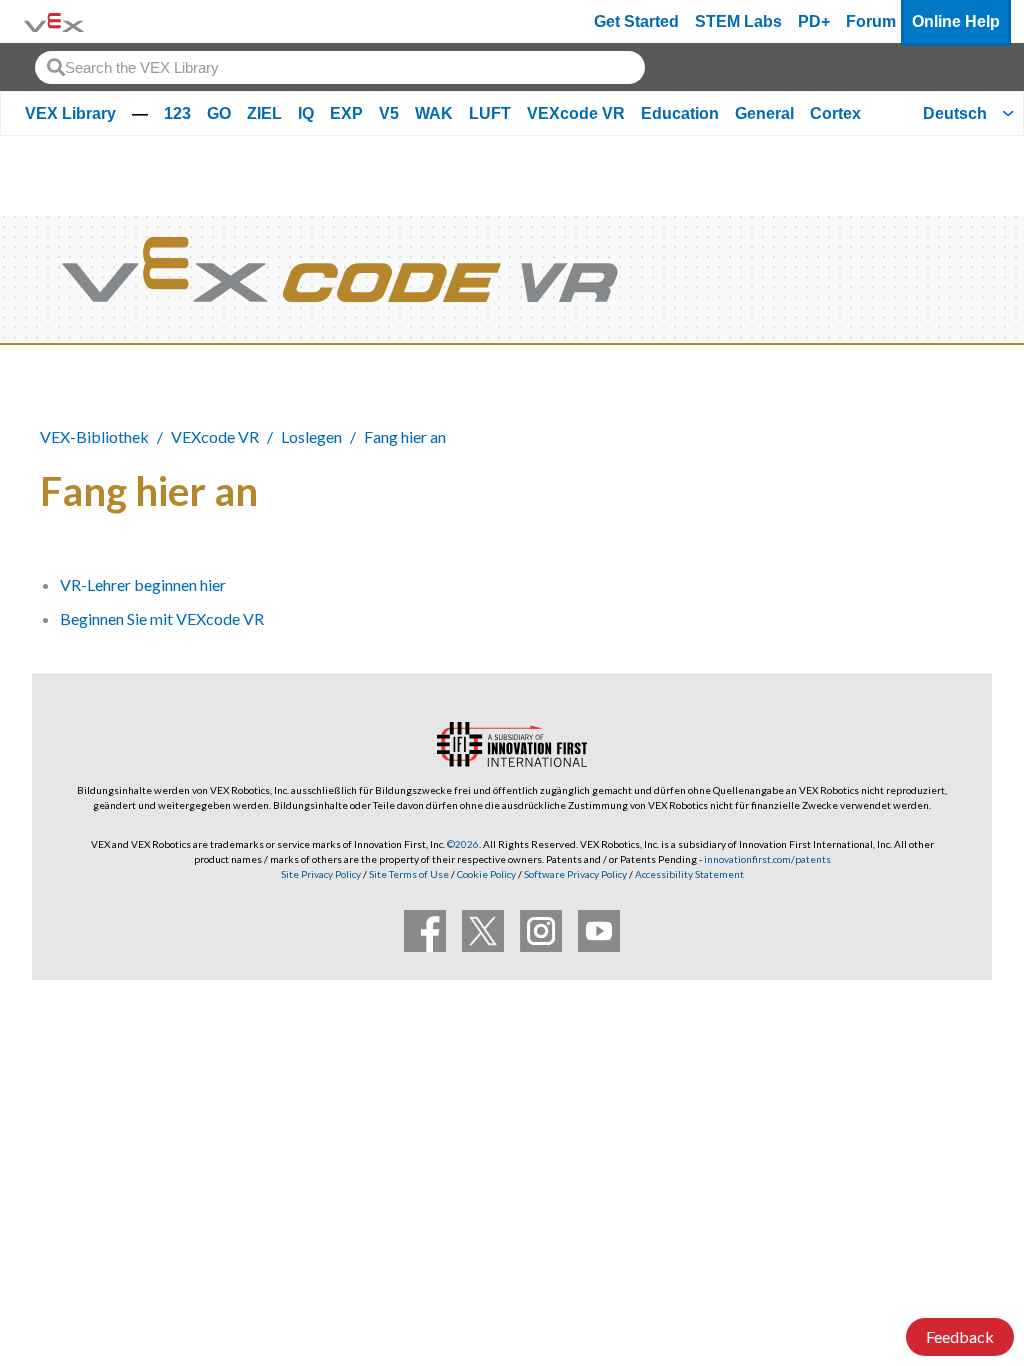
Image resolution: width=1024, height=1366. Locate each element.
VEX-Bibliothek (94, 436)
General (764, 113)
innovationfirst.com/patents (767, 859)
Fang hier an (405, 436)
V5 (389, 113)
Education (680, 113)
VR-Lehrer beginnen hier (143, 584)
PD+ (814, 21)
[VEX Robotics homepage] (54, 21)
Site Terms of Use (408, 874)
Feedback (960, 1336)
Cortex (835, 113)
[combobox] (340, 67)
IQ (306, 113)
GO (219, 113)
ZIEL (264, 113)
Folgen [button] (933, 487)
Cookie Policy (486, 874)
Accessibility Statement (689, 874)
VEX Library (70, 113)
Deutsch (955, 113)
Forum (871, 21)
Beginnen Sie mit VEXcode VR (162, 618)
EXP (346, 113)
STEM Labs (738, 21)
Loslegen (311, 436)
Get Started (636, 21)
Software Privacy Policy (575, 874)
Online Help (956, 21)
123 (177, 113)
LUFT (490, 113)
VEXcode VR (576, 113)
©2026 (463, 844)
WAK (434, 113)
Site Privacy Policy (321, 874)
